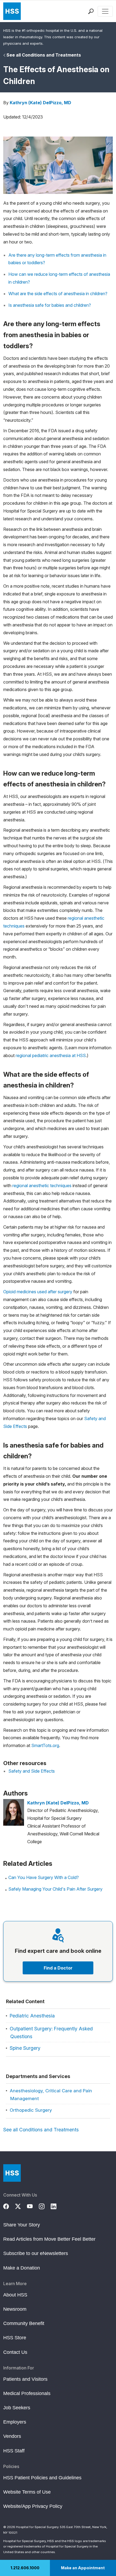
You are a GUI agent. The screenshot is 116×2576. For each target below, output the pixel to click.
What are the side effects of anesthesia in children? (58, 294)
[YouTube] (33, 2206)
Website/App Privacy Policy (33, 2506)
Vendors (12, 2436)
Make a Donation (22, 2268)
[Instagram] (45, 2206)
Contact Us (15, 2352)
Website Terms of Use (27, 2492)
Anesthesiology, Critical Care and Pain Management (51, 2095)
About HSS (15, 2295)
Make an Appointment (83, 2568)
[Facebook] (9, 2206)
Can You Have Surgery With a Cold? (44, 1877)
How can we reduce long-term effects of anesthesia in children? (59, 278)
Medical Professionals (27, 2393)
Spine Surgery (25, 2048)
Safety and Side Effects (32, 1771)
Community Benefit (24, 2323)
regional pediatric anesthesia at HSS (51, 1055)
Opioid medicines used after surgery (38, 1292)
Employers (15, 2422)
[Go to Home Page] (12, 2173)
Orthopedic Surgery (31, 2110)
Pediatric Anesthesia (32, 2016)
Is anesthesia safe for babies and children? (50, 305)
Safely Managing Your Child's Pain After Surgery (55, 1889)
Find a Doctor (58, 1968)
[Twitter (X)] (21, 2206)
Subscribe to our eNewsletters (36, 2253)
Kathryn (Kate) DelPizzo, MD (40, 103)
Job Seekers (17, 2408)
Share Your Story (22, 2225)
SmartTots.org (45, 1745)
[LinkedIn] (57, 2206)
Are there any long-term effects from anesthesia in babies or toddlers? (57, 259)
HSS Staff (14, 2451)
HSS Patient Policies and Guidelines (42, 2478)
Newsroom (15, 2309)
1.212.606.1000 (25, 2568)
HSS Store (15, 2338)
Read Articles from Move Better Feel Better (49, 2239)
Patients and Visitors (25, 2379)
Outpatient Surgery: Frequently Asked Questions (51, 2033)
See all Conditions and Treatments (44, 55)
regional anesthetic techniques (42, 1186)
